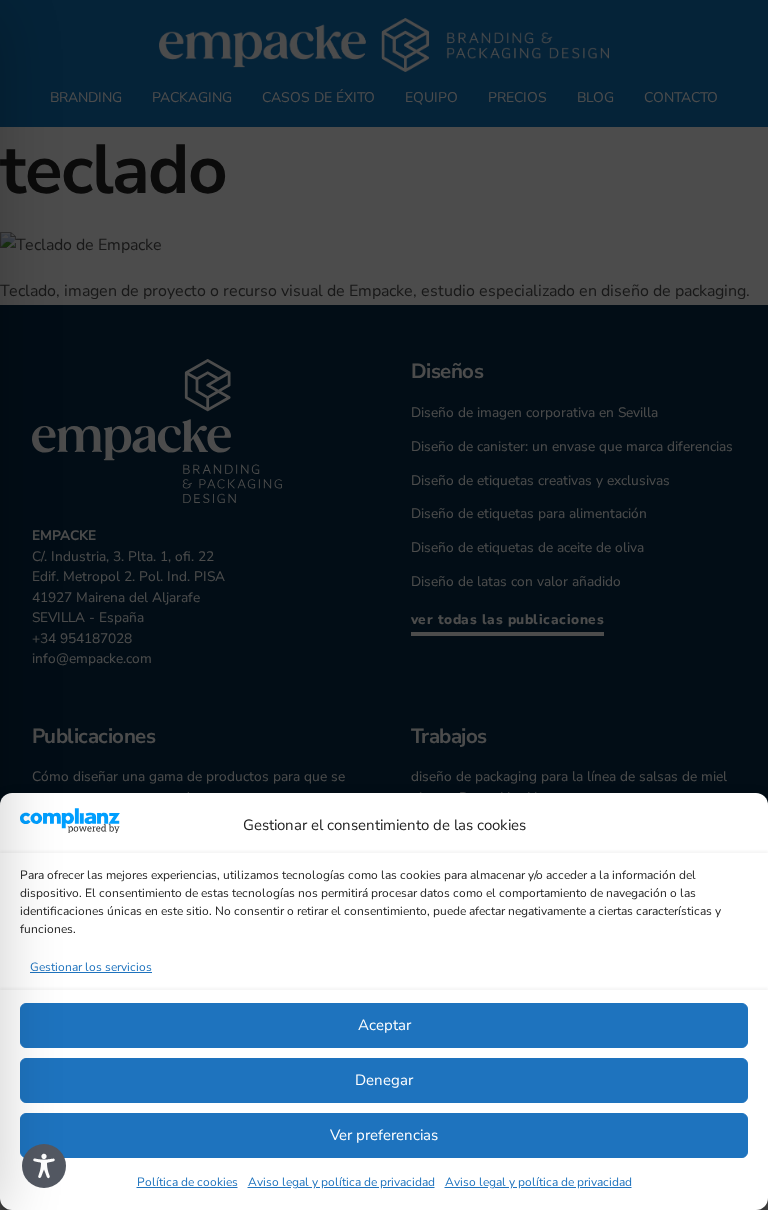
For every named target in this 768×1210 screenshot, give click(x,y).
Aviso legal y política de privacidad (341, 1182)
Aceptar (384, 1025)
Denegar (384, 1080)
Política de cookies (187, 1182)
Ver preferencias (384, 1135)
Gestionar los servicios (91, 967)
